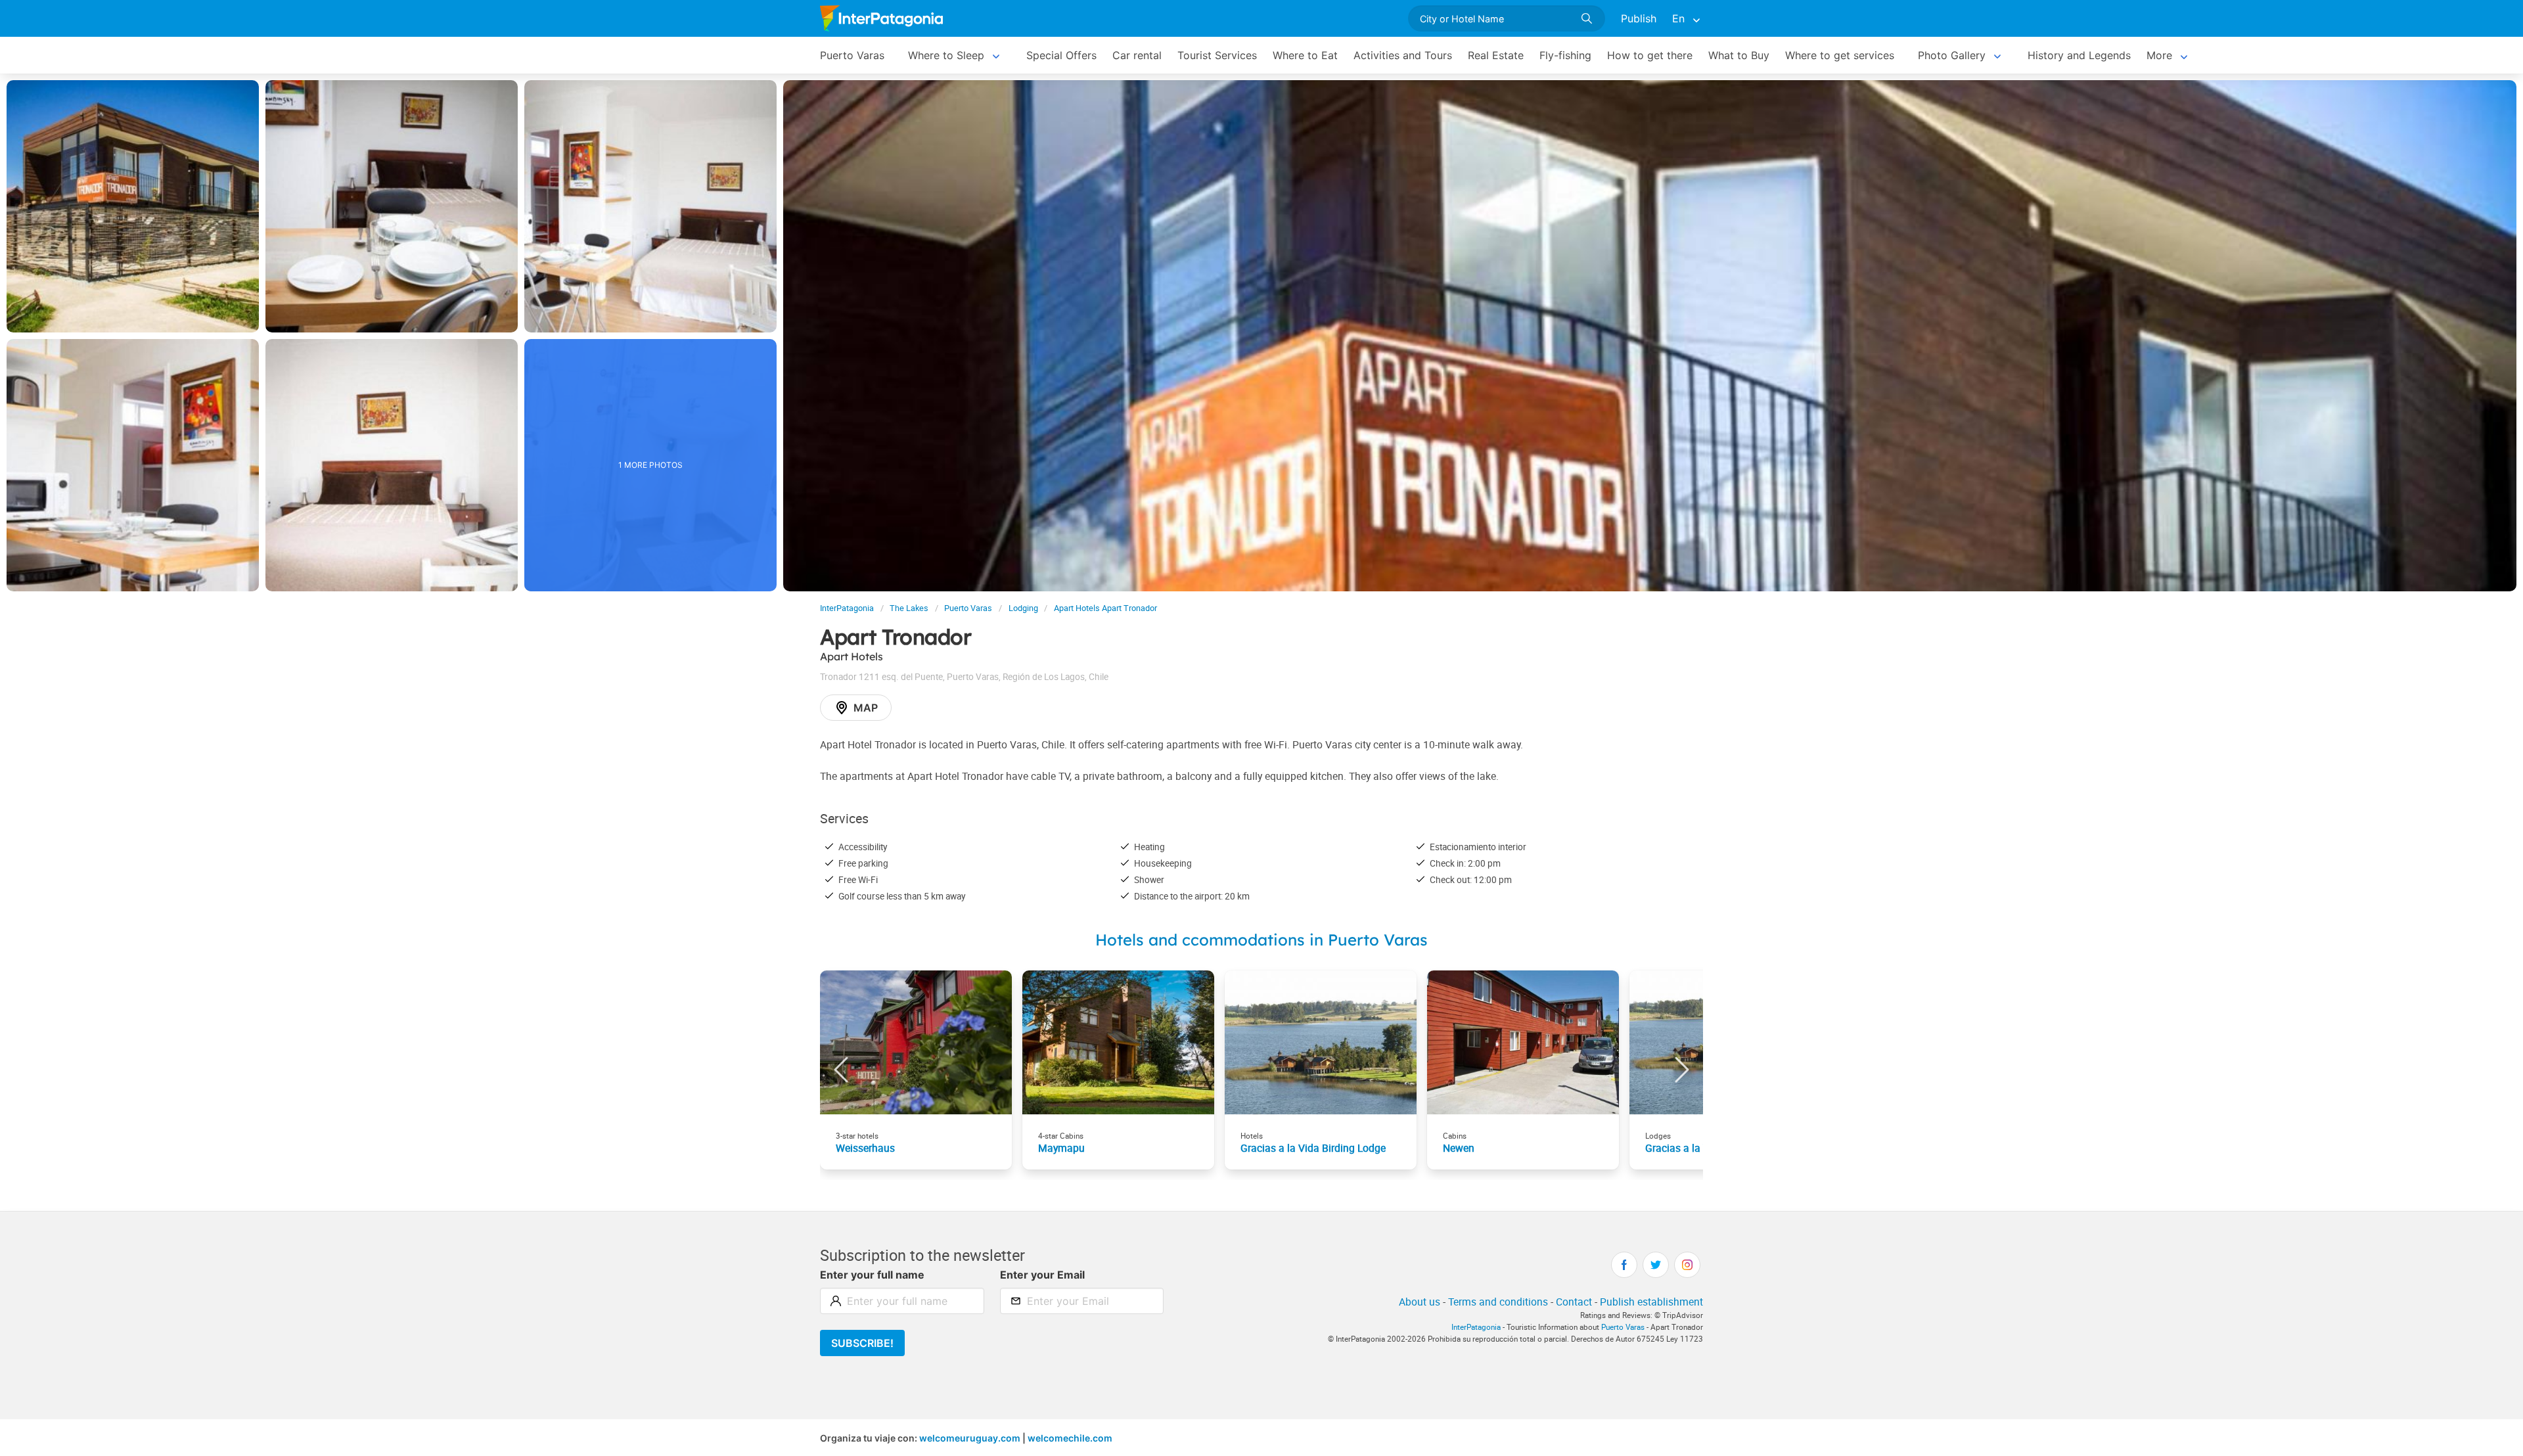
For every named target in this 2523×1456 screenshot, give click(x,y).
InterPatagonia (847, 608)
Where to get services (1840, 55)
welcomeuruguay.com (970, 1438)
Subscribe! (862, 1343)
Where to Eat (1305, 55)
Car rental (1137, 55)
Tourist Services (1217, 55)
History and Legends (2079, 55)
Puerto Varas (852, 55)
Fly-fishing (1565, 55)
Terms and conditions (1498, 1302)
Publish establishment (1651, 1302)
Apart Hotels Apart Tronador (1105, 608)
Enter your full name (872, 1275)
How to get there (1650, 55)
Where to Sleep (946, 55)
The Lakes (909, 608)
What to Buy (1739, 55)
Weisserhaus (865, 1148)
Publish (1639, 18)
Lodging (1023, 608)
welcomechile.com (1070, 1438)
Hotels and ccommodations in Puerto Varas (1261, 940)
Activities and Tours (1403, 55)
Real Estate (1496, 55)
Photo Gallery (1952, 55)
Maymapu (1061, 1148)
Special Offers (1061, 55)
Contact (1574, 1302)
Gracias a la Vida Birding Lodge (1313, 1148)
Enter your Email (1042, 1275)
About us (1420, 1302)
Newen (1459, 1148)
